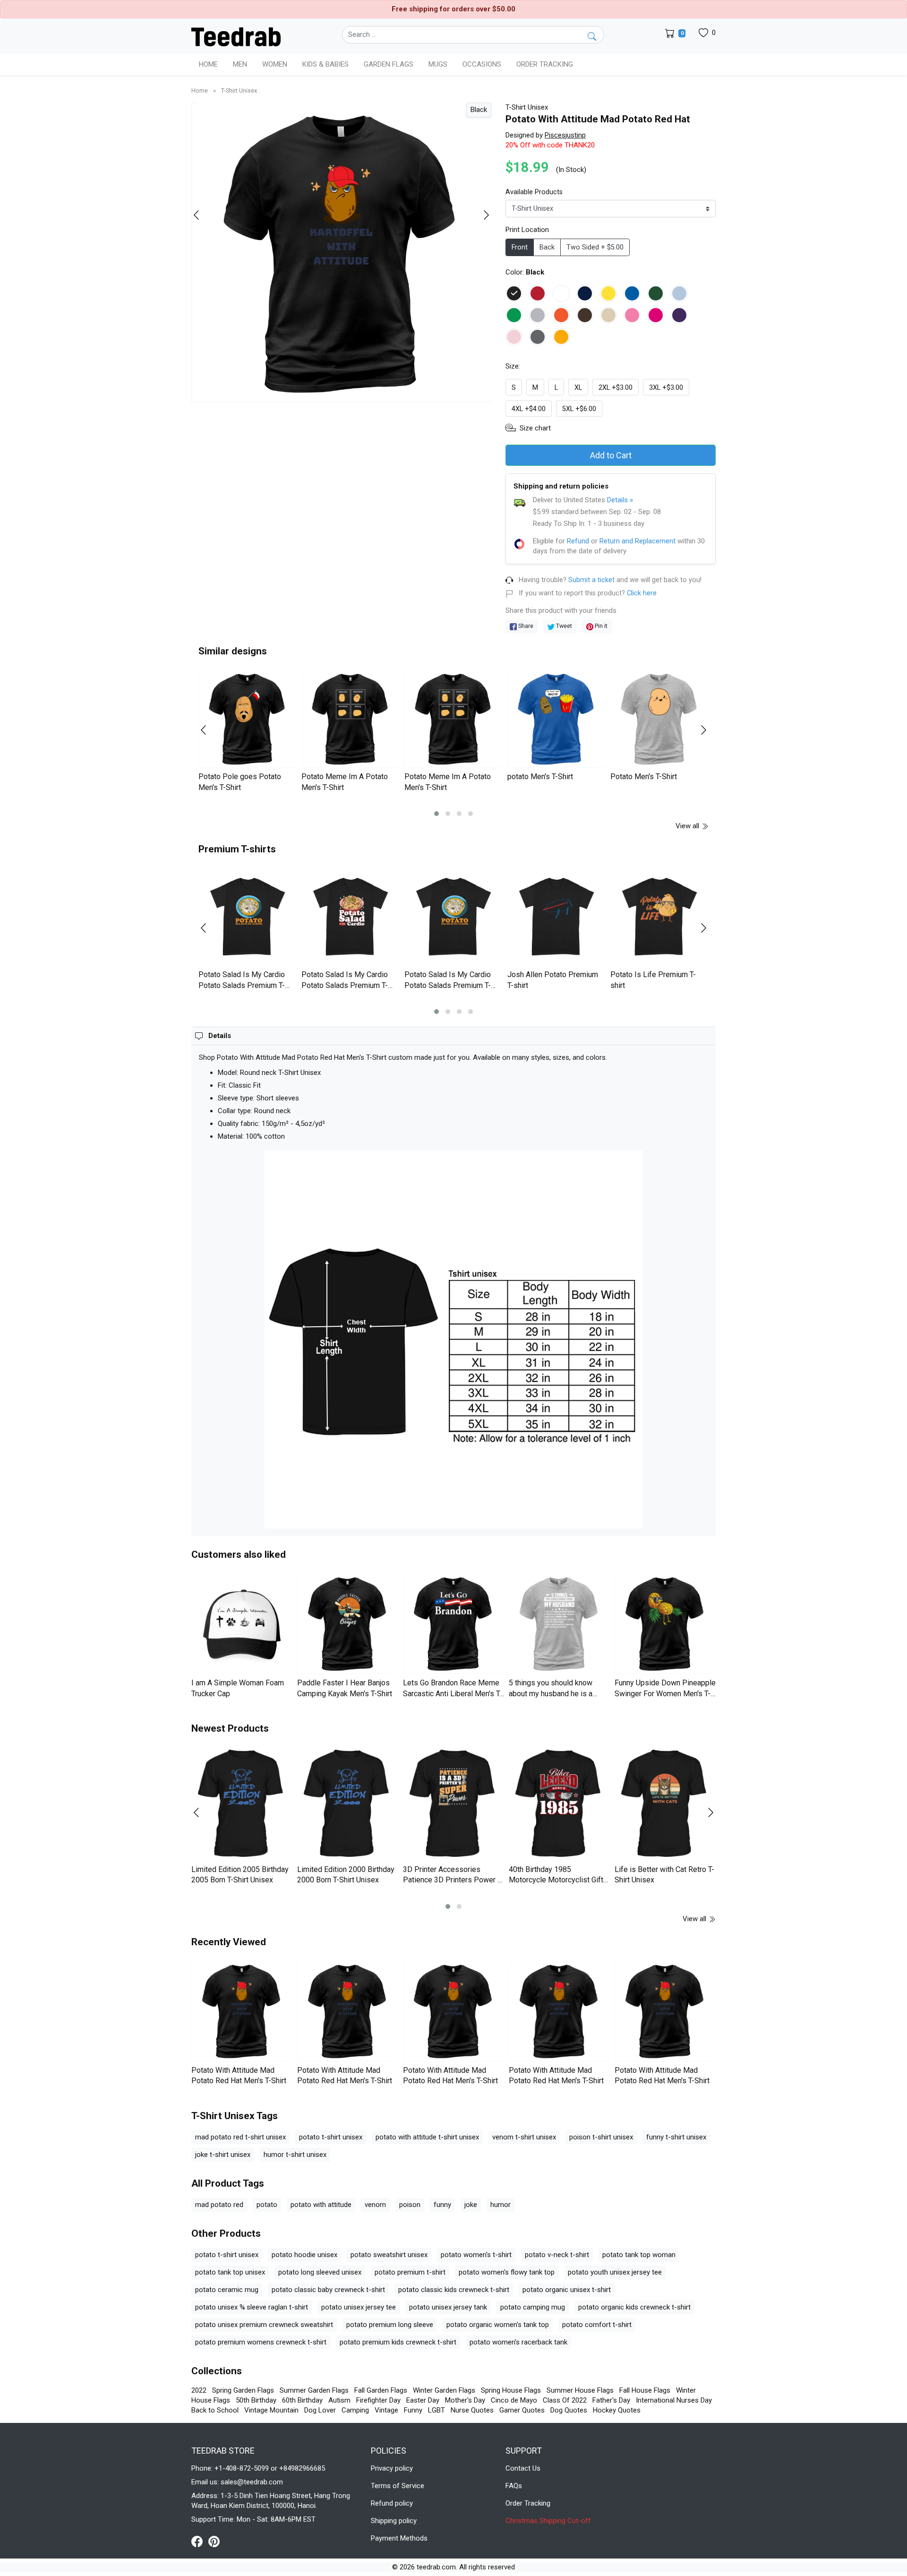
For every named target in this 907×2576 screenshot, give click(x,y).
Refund (578, 541)
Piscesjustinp (565, 135)
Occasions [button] (482, 64)
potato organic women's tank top (498, 2325)
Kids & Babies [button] (325, 64)
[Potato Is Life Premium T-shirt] (659, 917)
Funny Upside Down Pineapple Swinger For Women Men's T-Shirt (665, 1693)
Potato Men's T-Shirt (644, 777)
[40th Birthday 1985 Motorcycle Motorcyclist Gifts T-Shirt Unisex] (559, 1804)
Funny (413, 2410)
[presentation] (202, 215)
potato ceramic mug (227, 2290)
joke (471, 2205)
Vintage (386, 2410)
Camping (355, 2410)
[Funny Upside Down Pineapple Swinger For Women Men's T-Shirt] (665, 1623)
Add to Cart (611, 455)
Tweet (563, 626)
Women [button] (275, 64)
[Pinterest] (214, 2541)
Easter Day (423, 2400)
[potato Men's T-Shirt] (556, 719)
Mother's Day (465, 2400)
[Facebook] (200, 2541)
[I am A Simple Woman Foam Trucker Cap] (242, 1623)
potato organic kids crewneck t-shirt (634, 2307)
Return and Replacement (637, 541)
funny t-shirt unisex (676, 2137)
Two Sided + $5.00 (595, 247)
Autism (339, 2400)
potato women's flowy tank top (507, 2272)
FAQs (514, 2486)
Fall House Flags (645, 2390)
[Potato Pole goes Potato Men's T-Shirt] (248, 719)
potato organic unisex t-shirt (567, 2290)
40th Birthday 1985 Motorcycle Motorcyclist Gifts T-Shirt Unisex (558, 1880)
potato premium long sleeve (390, 2325)
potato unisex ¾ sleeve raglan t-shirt (252, 2307)
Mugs (438, 64)
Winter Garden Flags (444, 2390)
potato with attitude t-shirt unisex (427, 2137)
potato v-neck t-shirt (557, 2255)
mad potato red (219, 2205)
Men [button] (240, 64)
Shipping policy (394, 2521)
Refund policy (392, 2503)
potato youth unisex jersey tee (615, 2272)
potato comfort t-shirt (597, 2325)
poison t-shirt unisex (601, 2137)
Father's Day (611, 2400)
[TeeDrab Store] (236, 36)
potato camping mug (533, 2307)
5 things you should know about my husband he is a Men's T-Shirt (551, 1693)
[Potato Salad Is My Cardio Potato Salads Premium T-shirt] (248, 917)
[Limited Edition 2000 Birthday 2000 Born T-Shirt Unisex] (348, 1804)
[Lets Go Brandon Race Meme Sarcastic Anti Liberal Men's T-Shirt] (453, 1623)
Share (525, 626)
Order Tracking (545, 64)
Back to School (215, 2410)
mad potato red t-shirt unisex (240, 2137)
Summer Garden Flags (314, 2390)
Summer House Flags (580, 2390)
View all (688, 826)
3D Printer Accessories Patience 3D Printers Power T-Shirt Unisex (453, 1880)
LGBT (436, 2410)
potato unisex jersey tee (359, 2307)
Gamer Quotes (522, 2410)
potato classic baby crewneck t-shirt (328, 2290)
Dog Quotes (569, 2410)
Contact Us (523, 2468)
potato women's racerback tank (518, 2342)
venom (375, 2205)
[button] (436, 814)
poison (410, 2205)
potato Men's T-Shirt (540, 777)
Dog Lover (320, 2410)
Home (208, 64)
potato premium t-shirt (410, 2272)
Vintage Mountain (271, 2410)
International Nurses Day (674, 2400)
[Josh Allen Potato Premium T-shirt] (556, 917)
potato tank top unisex (230, 2272)
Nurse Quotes (472, 2410)
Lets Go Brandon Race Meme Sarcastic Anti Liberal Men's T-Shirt (453, 1693)
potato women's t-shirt (476, 2255)
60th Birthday (302, 2400)
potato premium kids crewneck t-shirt (398, 2342)
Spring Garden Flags (243, 2390)
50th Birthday (256, 2400)
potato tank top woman (639, 2255)
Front (520, 247)
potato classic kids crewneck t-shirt (454, 2290)
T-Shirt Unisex (239, 90)
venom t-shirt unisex (524, 2137)
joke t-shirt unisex (223, 2155)
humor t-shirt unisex (295, 2155)
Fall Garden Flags (381, 2390)
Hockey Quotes (617, 2410)
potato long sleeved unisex (320, 2272)
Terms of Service (398, 2486)
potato (267, 2205)
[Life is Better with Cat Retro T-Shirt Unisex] (665, 1804)
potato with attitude (321, 2205)
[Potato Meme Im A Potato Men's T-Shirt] (351, 719)
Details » (620, 500)
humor (501, 2205)
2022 (199, 2390)
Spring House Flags (511, 2390)
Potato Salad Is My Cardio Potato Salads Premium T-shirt (242, 985)
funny (442, 2205)
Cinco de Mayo (514, 2400)
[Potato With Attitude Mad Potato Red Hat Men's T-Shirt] (242, 2011)
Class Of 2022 (565, 2400)
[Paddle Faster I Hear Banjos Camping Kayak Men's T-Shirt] (348, 1623)
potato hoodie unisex (304, 2255)
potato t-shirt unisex (331, 2137)
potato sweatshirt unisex (389, 2255)
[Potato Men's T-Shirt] (659, 719)
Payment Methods (399, 2538)
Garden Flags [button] (389, 64)
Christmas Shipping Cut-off (548, 2521)
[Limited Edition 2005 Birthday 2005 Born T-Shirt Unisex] (242, 1804)
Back (547, 247)
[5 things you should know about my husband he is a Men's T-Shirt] (559, 1623)
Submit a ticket (591, 580)
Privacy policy (392, 2468)
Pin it (600, 626)
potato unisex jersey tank (448, 2307)
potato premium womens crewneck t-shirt (261, 2342)
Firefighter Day (378, 2400)
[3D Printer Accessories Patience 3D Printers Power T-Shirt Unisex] (453, 1804)
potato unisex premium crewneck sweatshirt (264, 2325)
